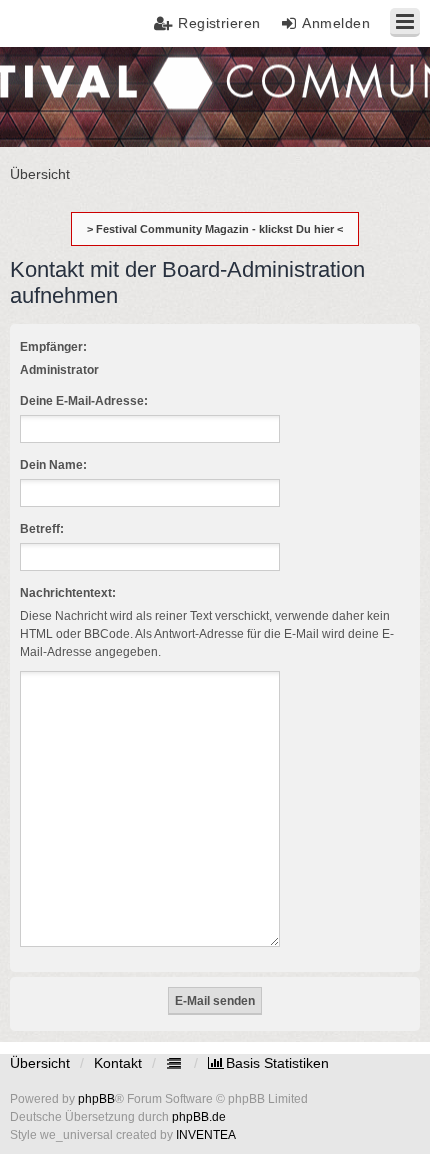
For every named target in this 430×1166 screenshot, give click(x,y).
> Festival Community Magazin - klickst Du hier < (215, 229)
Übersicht (40, 1063)
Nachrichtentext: (68, 593)
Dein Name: (53, 465)
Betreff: (42, 529)
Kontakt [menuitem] (118, 1063)
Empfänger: (53, 347)
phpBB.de (199, 1117)
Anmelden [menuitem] (336, 23)
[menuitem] (268, 1063)
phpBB (96, 1099)
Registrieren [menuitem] (219, 23)
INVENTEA (206, 1135)
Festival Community (73, 95)
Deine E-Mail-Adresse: (84, 401)
